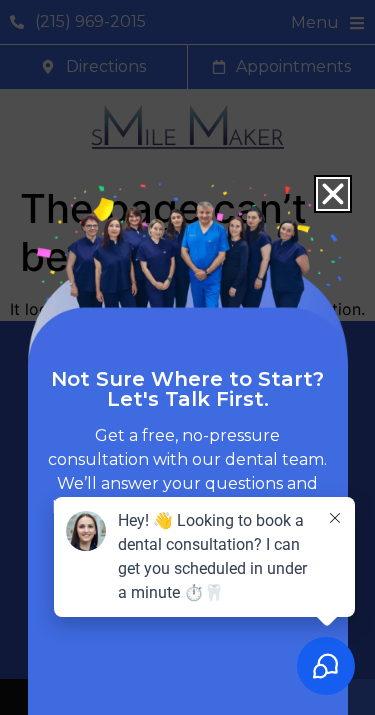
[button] (333, 194)
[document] (187, 357)
